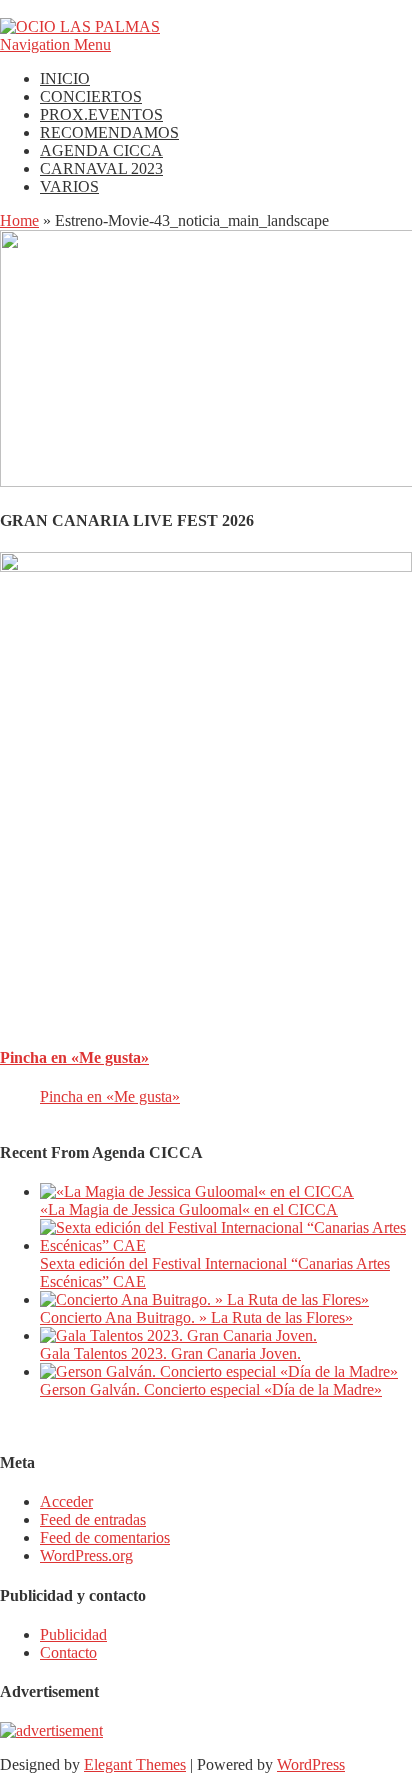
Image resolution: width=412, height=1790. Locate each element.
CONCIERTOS (91, 96)
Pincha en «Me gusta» (74, 1057)
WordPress (311, 1764)
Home (19, 220)
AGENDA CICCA (101, 150)
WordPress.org (86, 1555)
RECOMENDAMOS (109, 132)
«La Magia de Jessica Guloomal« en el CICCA (189, 1209)
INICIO (65, 78)
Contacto (68, 1652)
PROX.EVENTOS (101, 114)
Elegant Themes (135, 1764)
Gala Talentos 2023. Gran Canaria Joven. (170, 1353)
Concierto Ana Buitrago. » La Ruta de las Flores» (196, 1317)
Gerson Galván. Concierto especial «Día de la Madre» (211, 1389)
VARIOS (69, 186)
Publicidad (73, 1634)
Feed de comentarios (105, 1537)
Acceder (66, 1501)
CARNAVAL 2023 (101, 168)
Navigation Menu (55, 44)
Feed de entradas (93, 1519)
